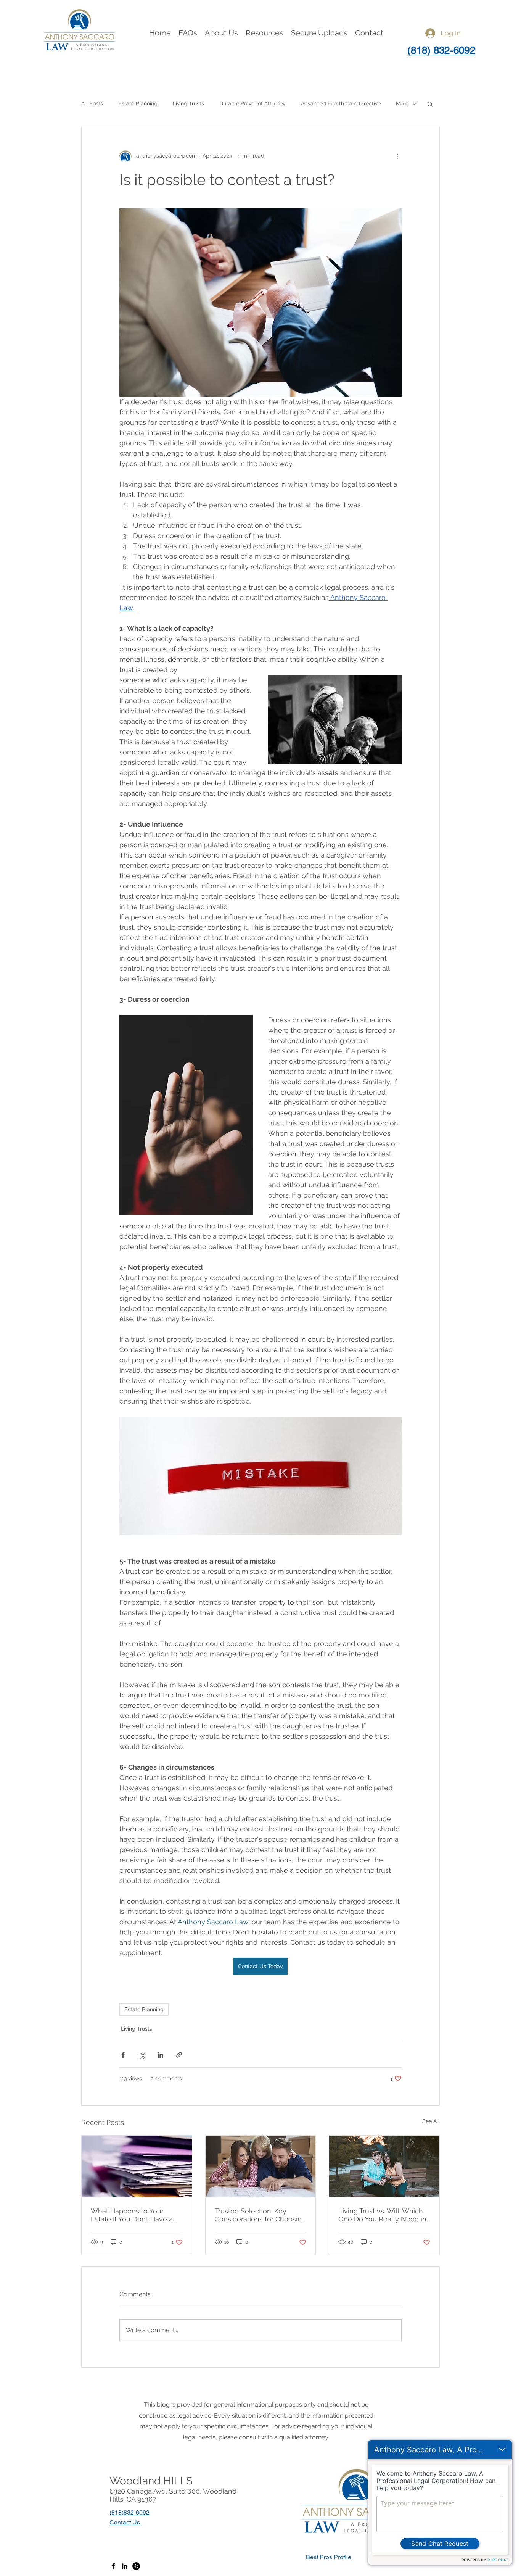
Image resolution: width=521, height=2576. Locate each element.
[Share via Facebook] (123, 2055)
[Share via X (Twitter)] (142, 2055)
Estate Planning (138, 103)
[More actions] (397, 156)
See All (431, 2121)
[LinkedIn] (125, 2566)
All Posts (92, 103)
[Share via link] (179, 2055)
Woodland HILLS (151, 2481)
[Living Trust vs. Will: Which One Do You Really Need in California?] (384, 2167)
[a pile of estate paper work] (137, 2167)
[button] (221, 33)
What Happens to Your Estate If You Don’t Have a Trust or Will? (132, 2215)
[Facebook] (113, 2566)
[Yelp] (136, 2566)
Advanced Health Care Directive (341, 103)
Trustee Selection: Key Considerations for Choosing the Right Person (260, 2215)
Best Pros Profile (329, 2557)
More (402, 103)
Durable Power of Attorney (252, 103)
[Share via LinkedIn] (160, 2055)
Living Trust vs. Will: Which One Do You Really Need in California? (382, 2215)
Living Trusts (188, 103)
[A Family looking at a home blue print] (261, 2167)
